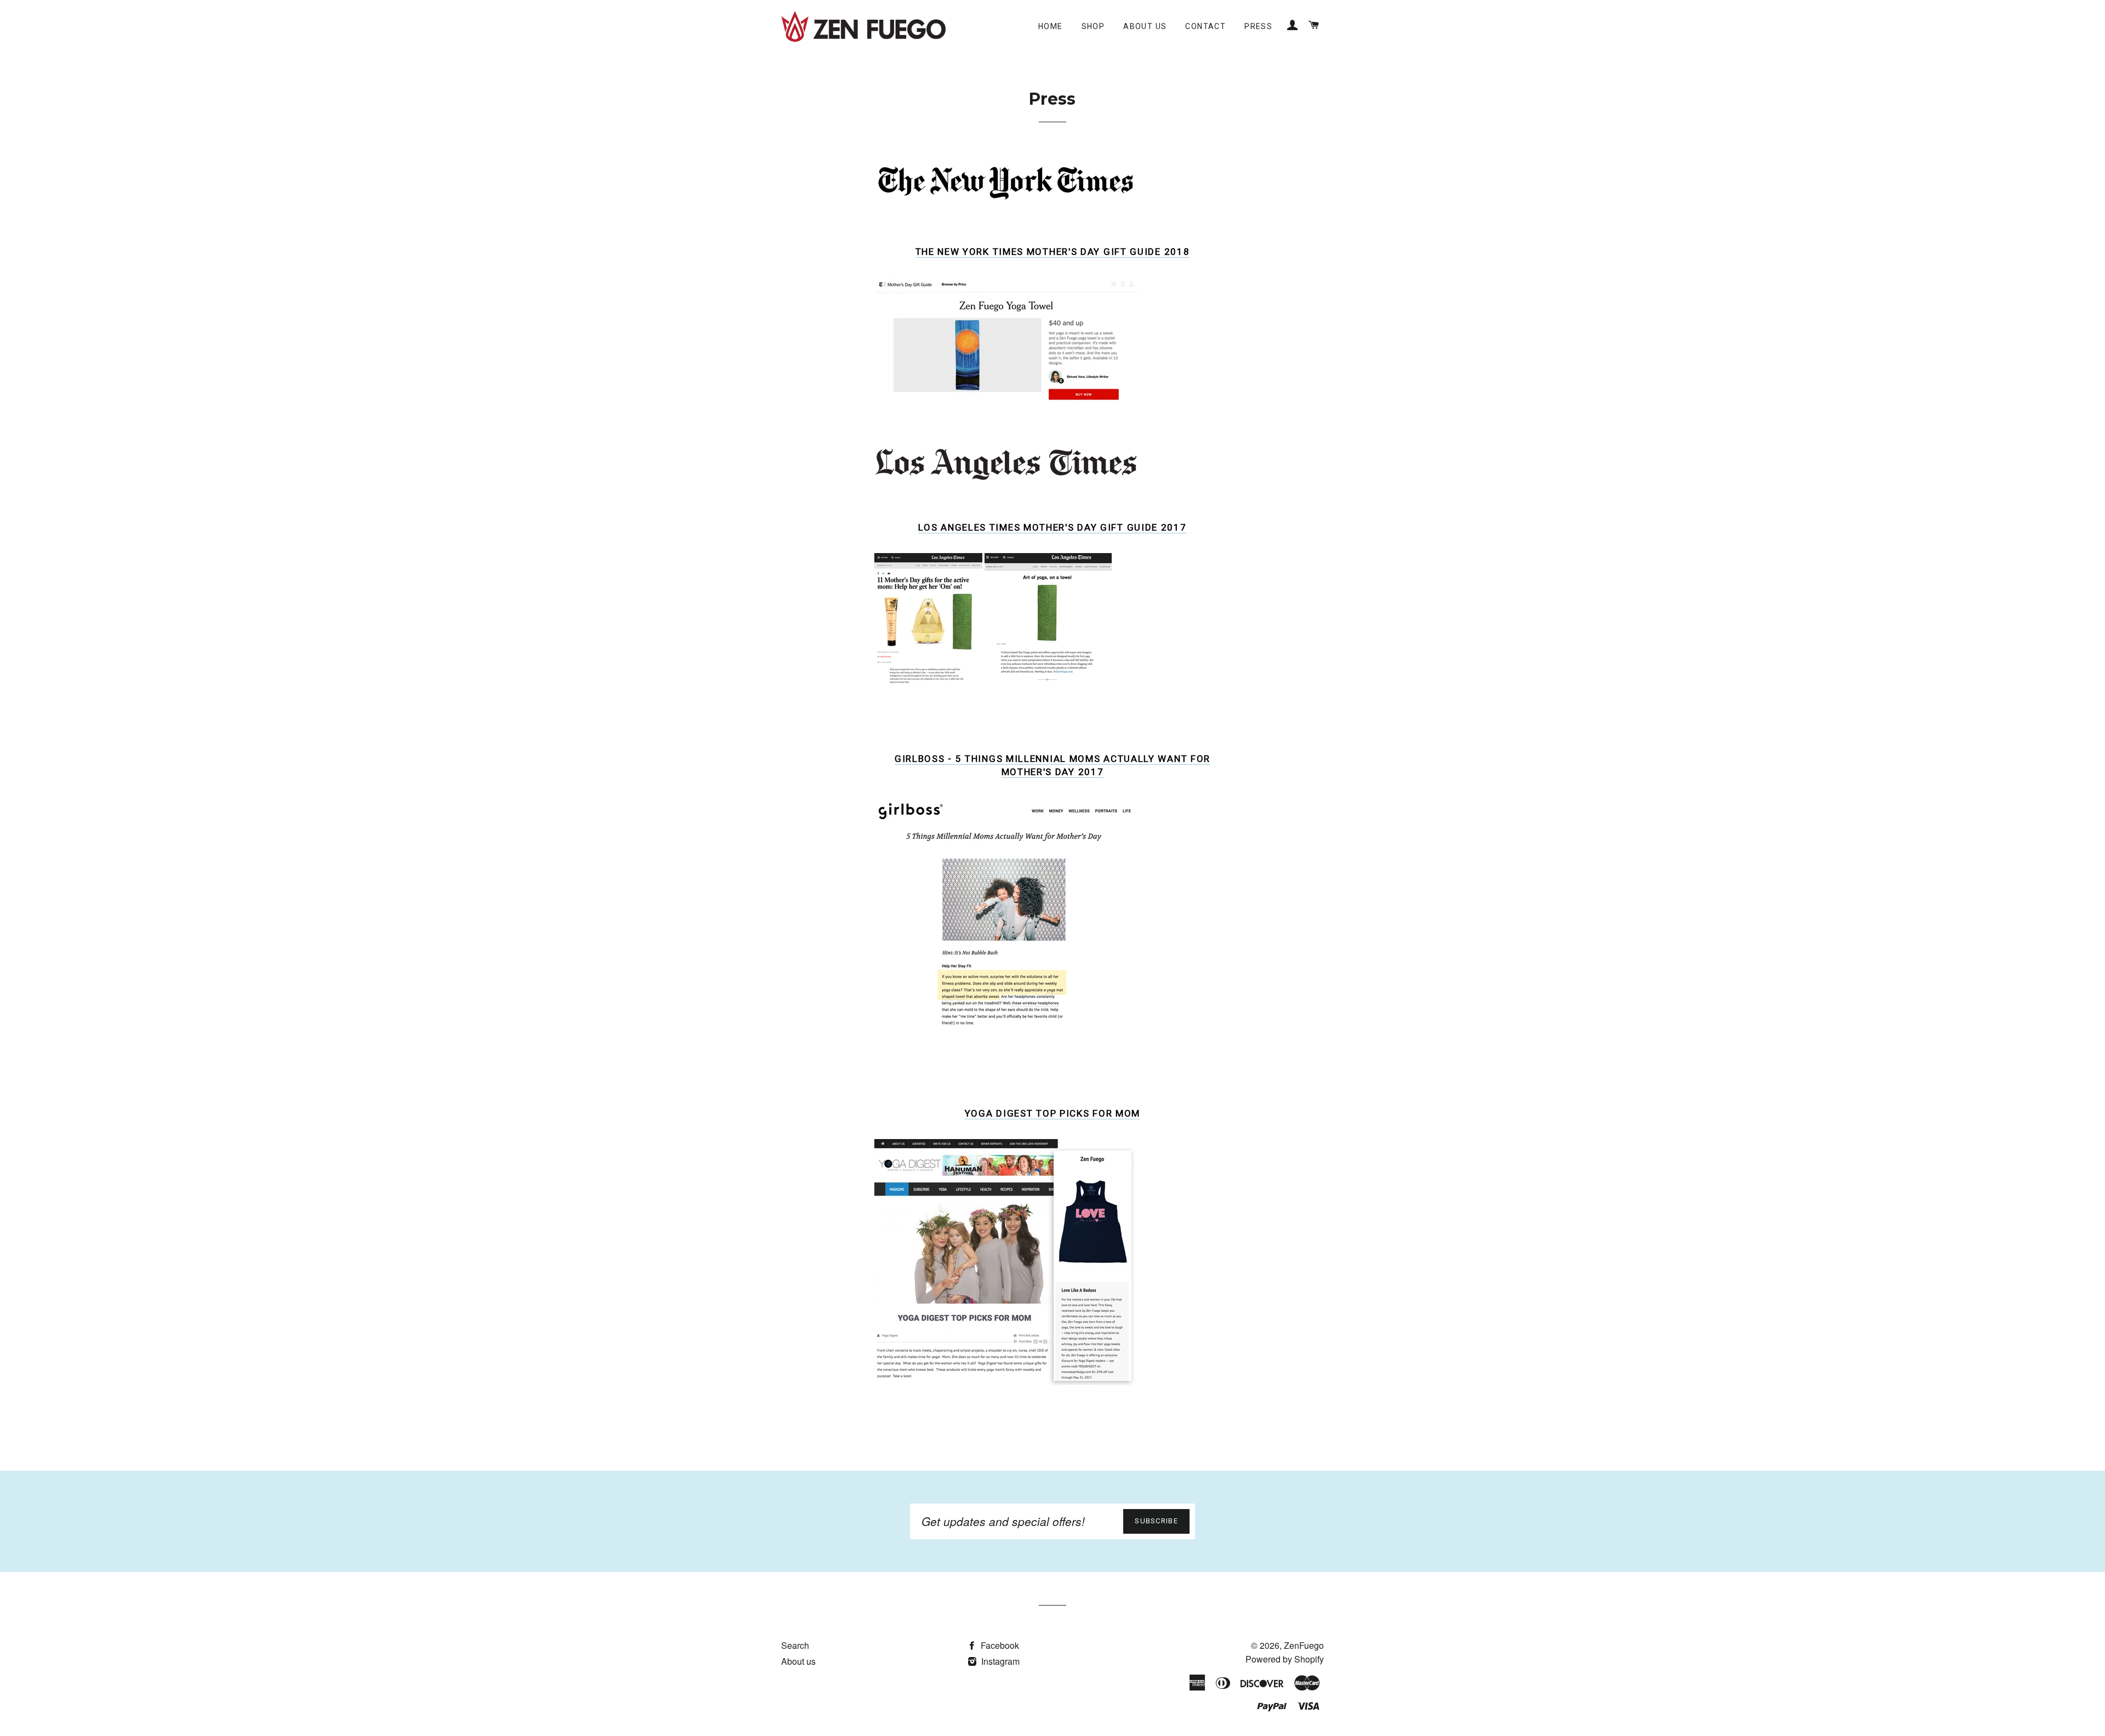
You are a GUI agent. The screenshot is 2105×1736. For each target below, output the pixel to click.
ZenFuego (1304, 1645)
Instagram (999, 1661)
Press (1258, 26)
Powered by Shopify (1285, 1659)
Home (1051, 26)
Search (795, 1645)
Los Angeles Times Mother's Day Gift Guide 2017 (1052, 527)
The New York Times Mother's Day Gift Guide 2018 (1053, 252)
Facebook (999, 1645)
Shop (1093, 26)
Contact (1205, 26)
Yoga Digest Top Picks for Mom (1052, 1113)
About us (1145, 26)
